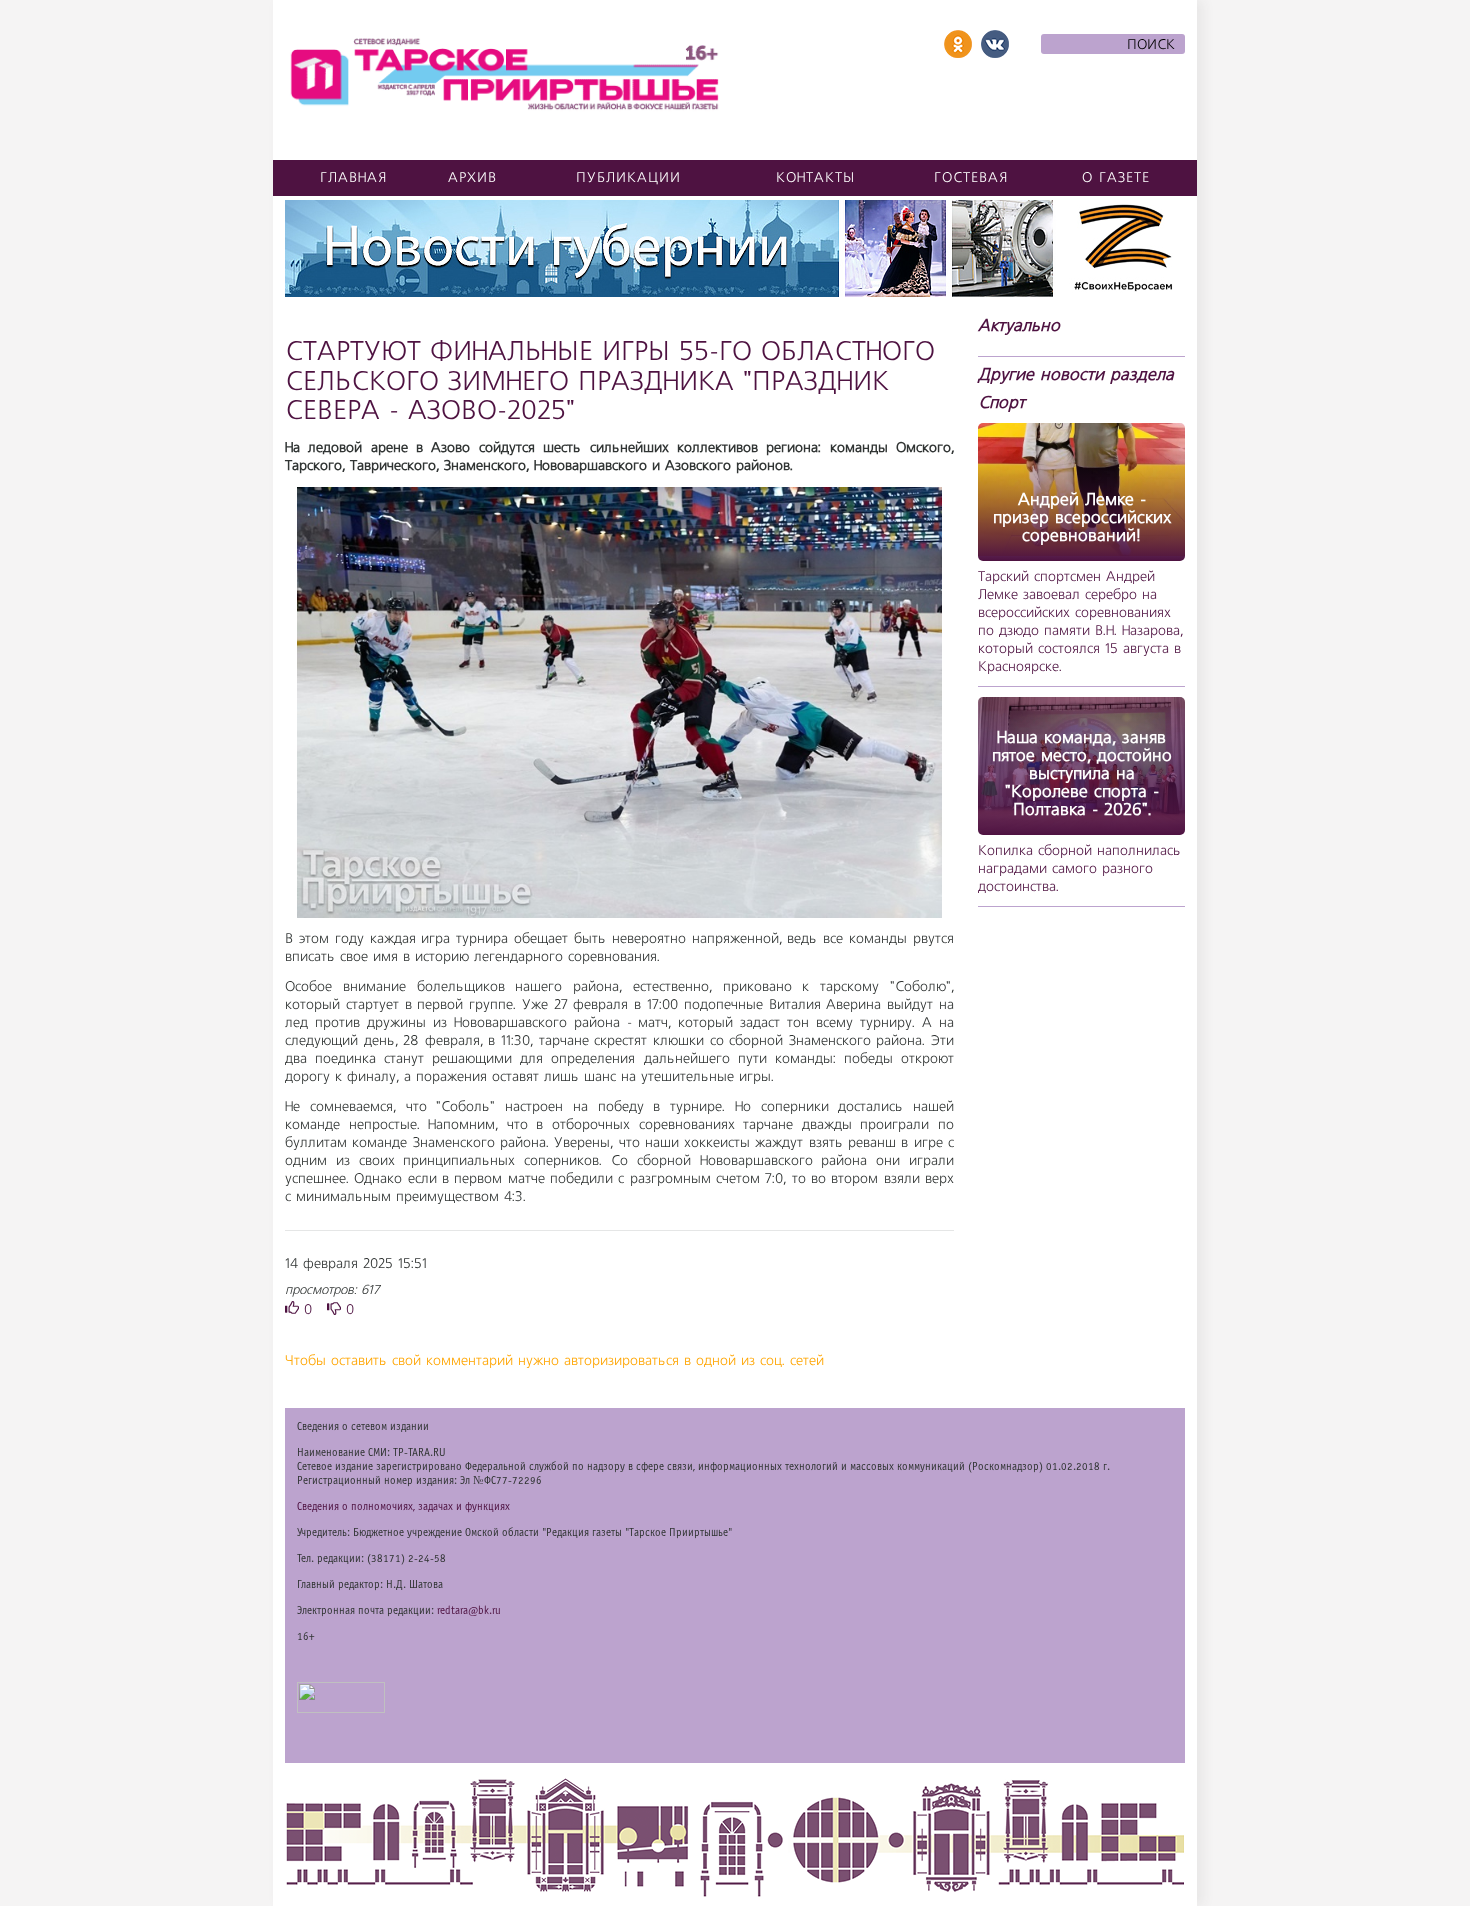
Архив (472, 178)
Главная (354, 178)
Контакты (815, 178)
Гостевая (971, 178)
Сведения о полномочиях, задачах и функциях (403, 1507)
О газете (1116, 178)
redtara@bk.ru (469, 1611)
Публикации (628, 178)
